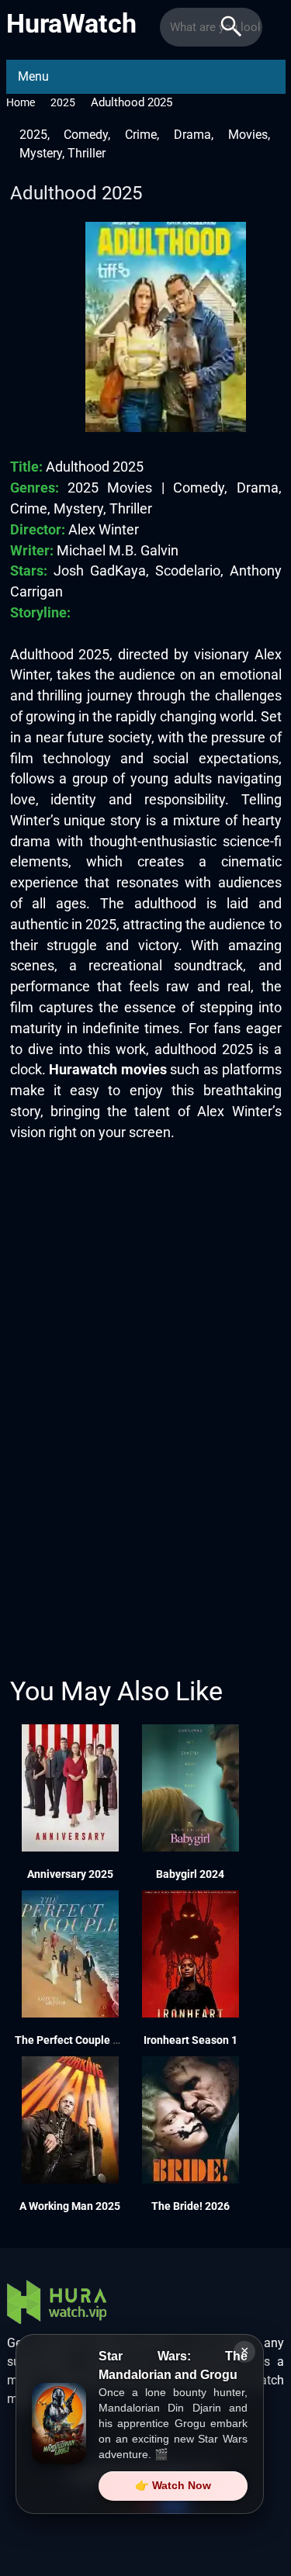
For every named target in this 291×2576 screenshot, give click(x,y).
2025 (63, 102)
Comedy (86, 135)
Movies (248, 135)
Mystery (41, 153)
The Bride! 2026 (191, 2206)
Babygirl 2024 (190, 1874)
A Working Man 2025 (70, 2206)
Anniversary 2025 (70, 1874)
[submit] (231, 27)
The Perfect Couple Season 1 (87, 2040)
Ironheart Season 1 (191, 2040)
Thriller (87, 153)
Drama (192, 135)
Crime (141, 135)
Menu (33, 76)
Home (21, 102)
